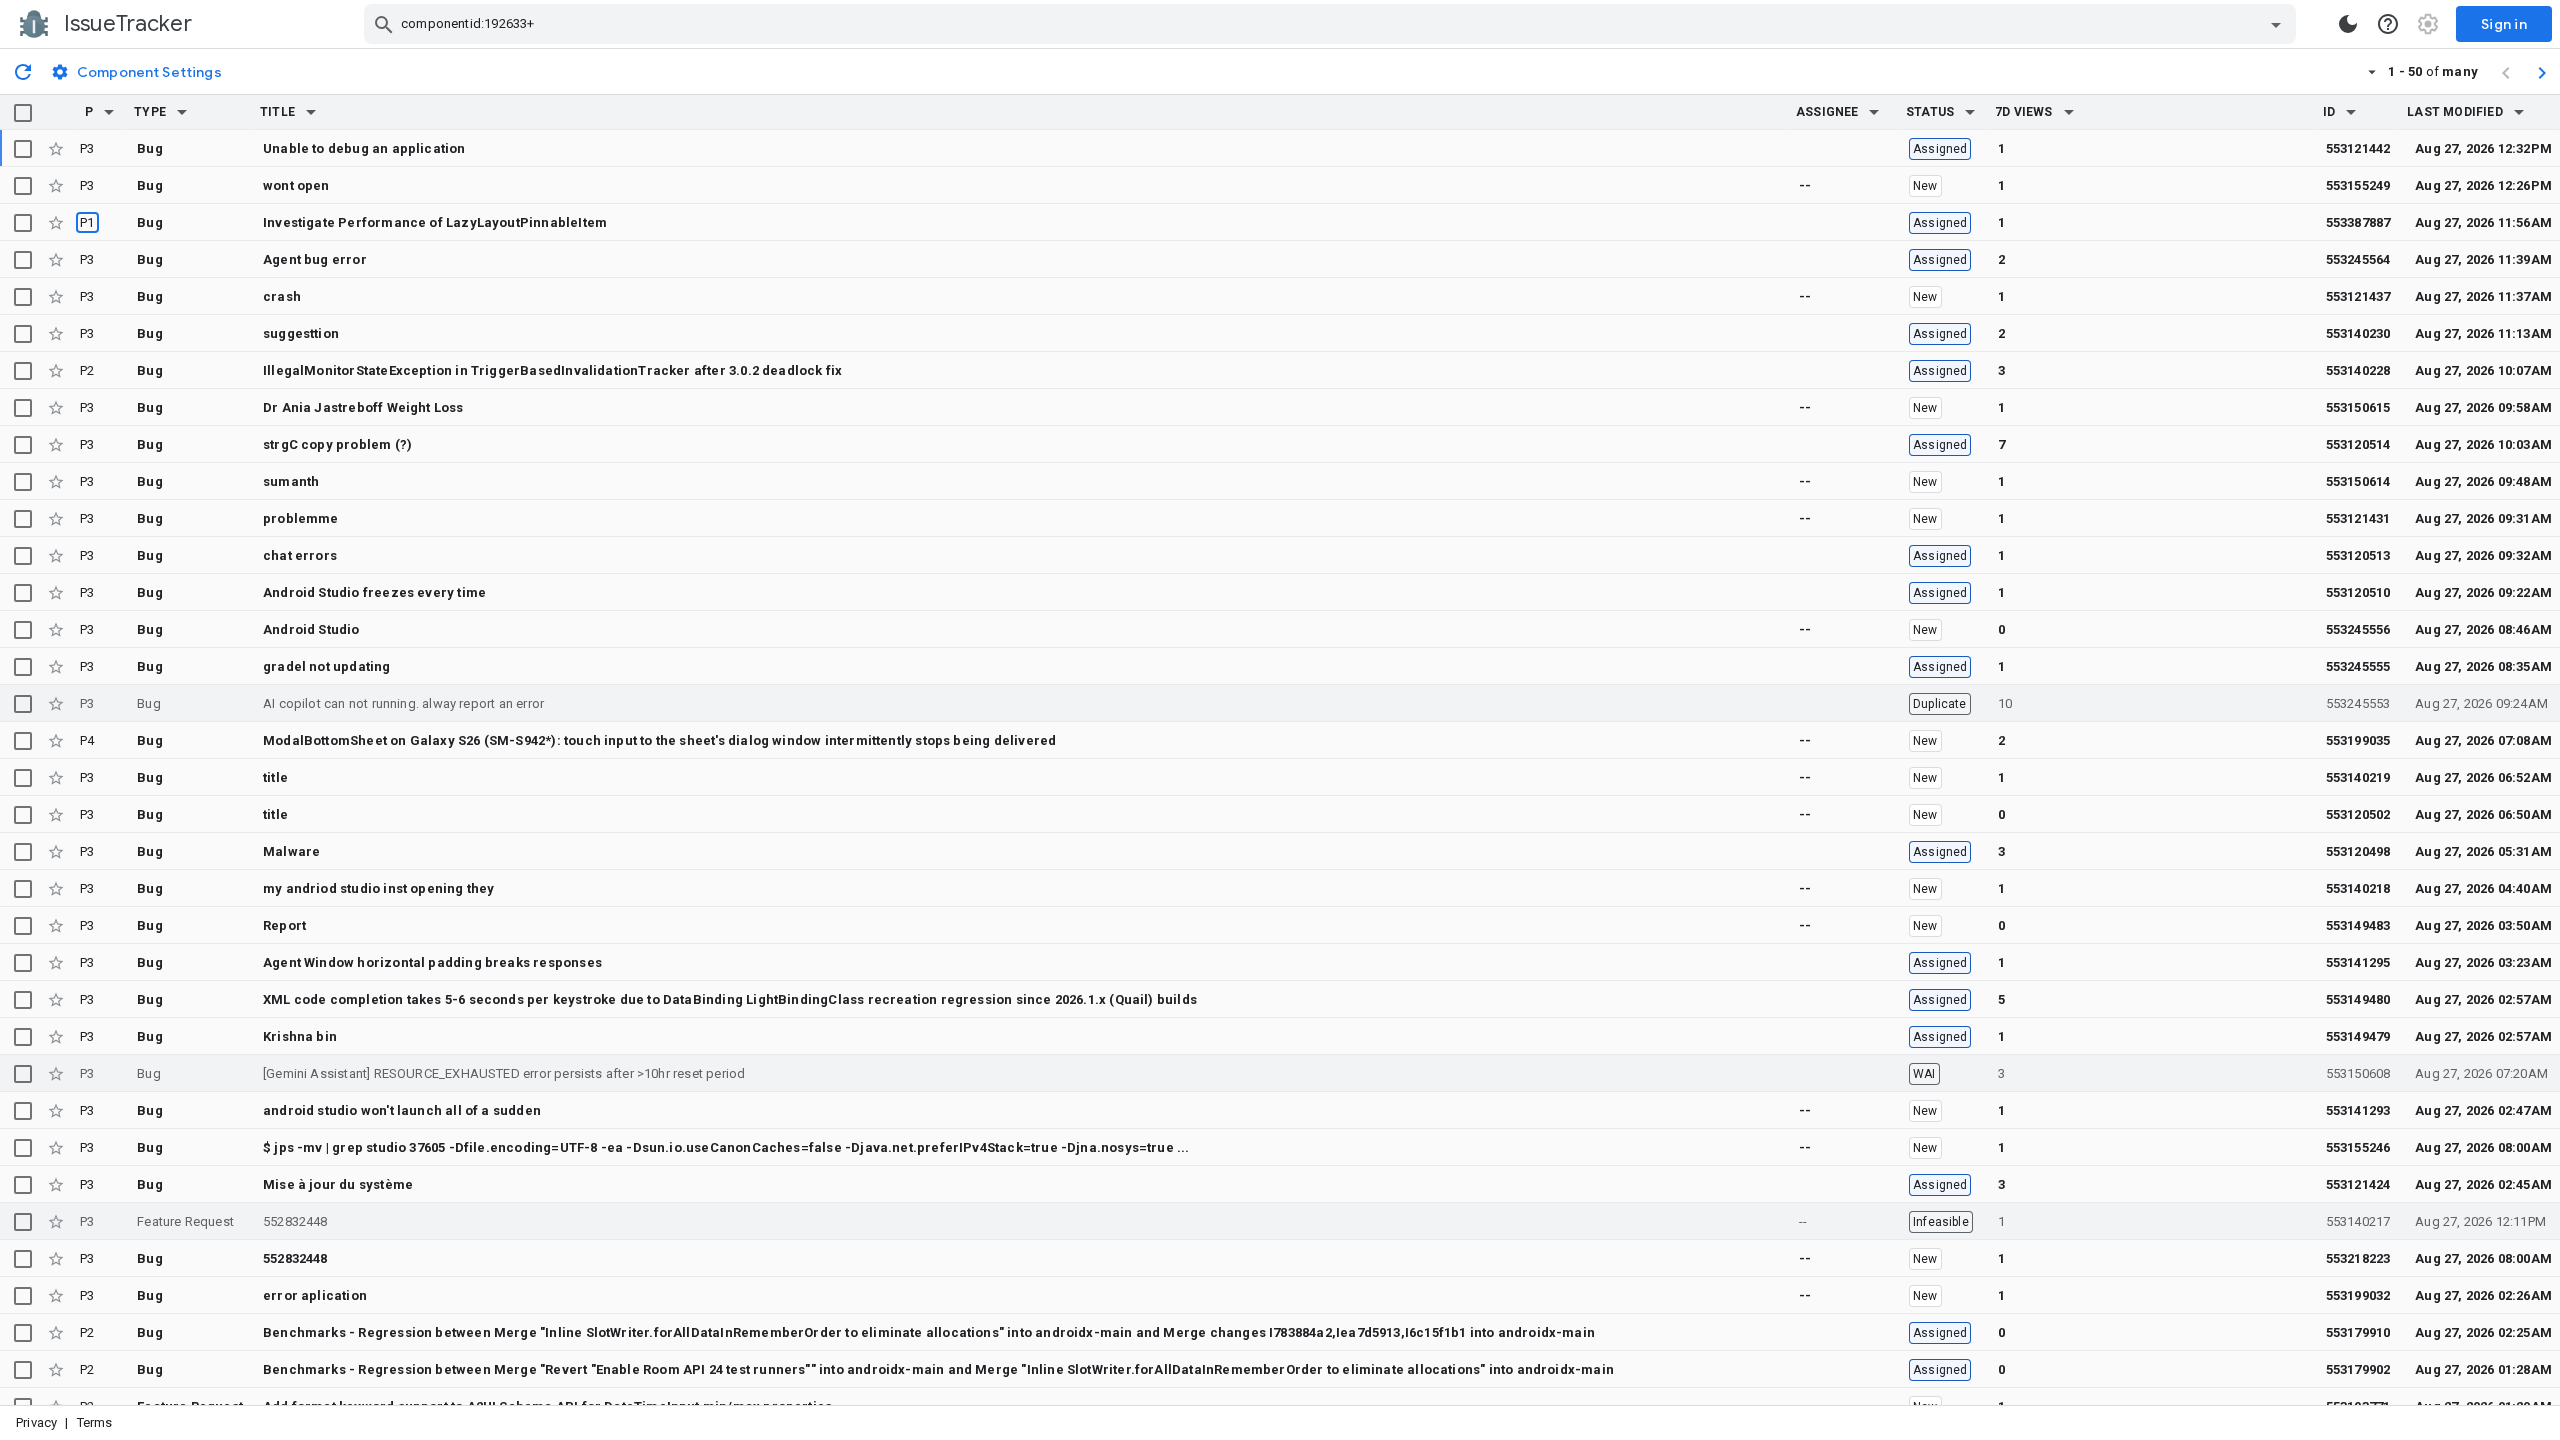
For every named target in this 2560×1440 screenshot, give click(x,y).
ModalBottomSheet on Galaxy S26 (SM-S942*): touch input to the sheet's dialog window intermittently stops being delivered (659, 740)
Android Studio (311, 629)
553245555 (2358, 666)
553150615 (2358, 407)
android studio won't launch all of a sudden (402, 1110)
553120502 (2358, 814)
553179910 (2358, 1332)
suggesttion (301, 333)
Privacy (36, 1422)
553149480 (2358, 999)
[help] (2388, 24)
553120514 (2358, 444)
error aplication (315, 1295)
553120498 (2358, 851)
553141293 (2358, 1110)
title (275, 777)
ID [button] (2329, 112)
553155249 (2358, 185)
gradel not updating (327, 666)
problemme (301, 518)
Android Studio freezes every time (374, 592)
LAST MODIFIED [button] (2454, 112)
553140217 (2358, 1221)
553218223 (2358, 1258)
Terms (95, 1422)
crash (282, 296)
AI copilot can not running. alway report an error (403, 703)
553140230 (2358, 333)
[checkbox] (23, 113)
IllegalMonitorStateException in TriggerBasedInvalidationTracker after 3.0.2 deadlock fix (552, 370)
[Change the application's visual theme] (2348, 24)
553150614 (2358, 481)
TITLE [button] (277, 112)
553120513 (2358, 555)
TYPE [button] (150, 112)
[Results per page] (2372, 71)
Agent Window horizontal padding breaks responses (432, 962)
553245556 (2358, 629)
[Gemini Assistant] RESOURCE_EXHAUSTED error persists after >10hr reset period (504, 1073)
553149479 (2358, 1036)
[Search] (384, 24)
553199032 (2358, 1295)
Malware (291, 851)
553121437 (2358, 296)
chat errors (300, 555)
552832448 (295, 1221)
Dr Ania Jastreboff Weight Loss (363, 407)
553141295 (2358, 962)
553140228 (2358, 370)
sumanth (291, 481)
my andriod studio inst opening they (379, 888)
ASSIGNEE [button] (1827, 112)
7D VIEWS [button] (2024, 112)
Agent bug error (315, 259)
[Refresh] (23, 71)
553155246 (2358, 1147)
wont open (296, 185)
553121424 (2358, 1184)
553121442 (2358, 148)
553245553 (2358, 703)
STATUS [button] (1930, 112)
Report (284, 925)
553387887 (2358, 222)
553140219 (2358, 777)
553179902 (2358, 1369)
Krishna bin (300, 1036)
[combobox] (1332, 24)
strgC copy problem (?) (337, 444)
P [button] (89, 112)
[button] (109, 112)
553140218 (2358, 888)
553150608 (2358, 1073)
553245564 (2358, 259)
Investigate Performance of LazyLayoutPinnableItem (435, 222)
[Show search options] (2276, 24)
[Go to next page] (2542, 72)
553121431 (2358, 518)
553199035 (2358, 740)
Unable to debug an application (364, 148)
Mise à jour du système (338, 1184)
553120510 (2358, 592)
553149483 (2358, 925)
